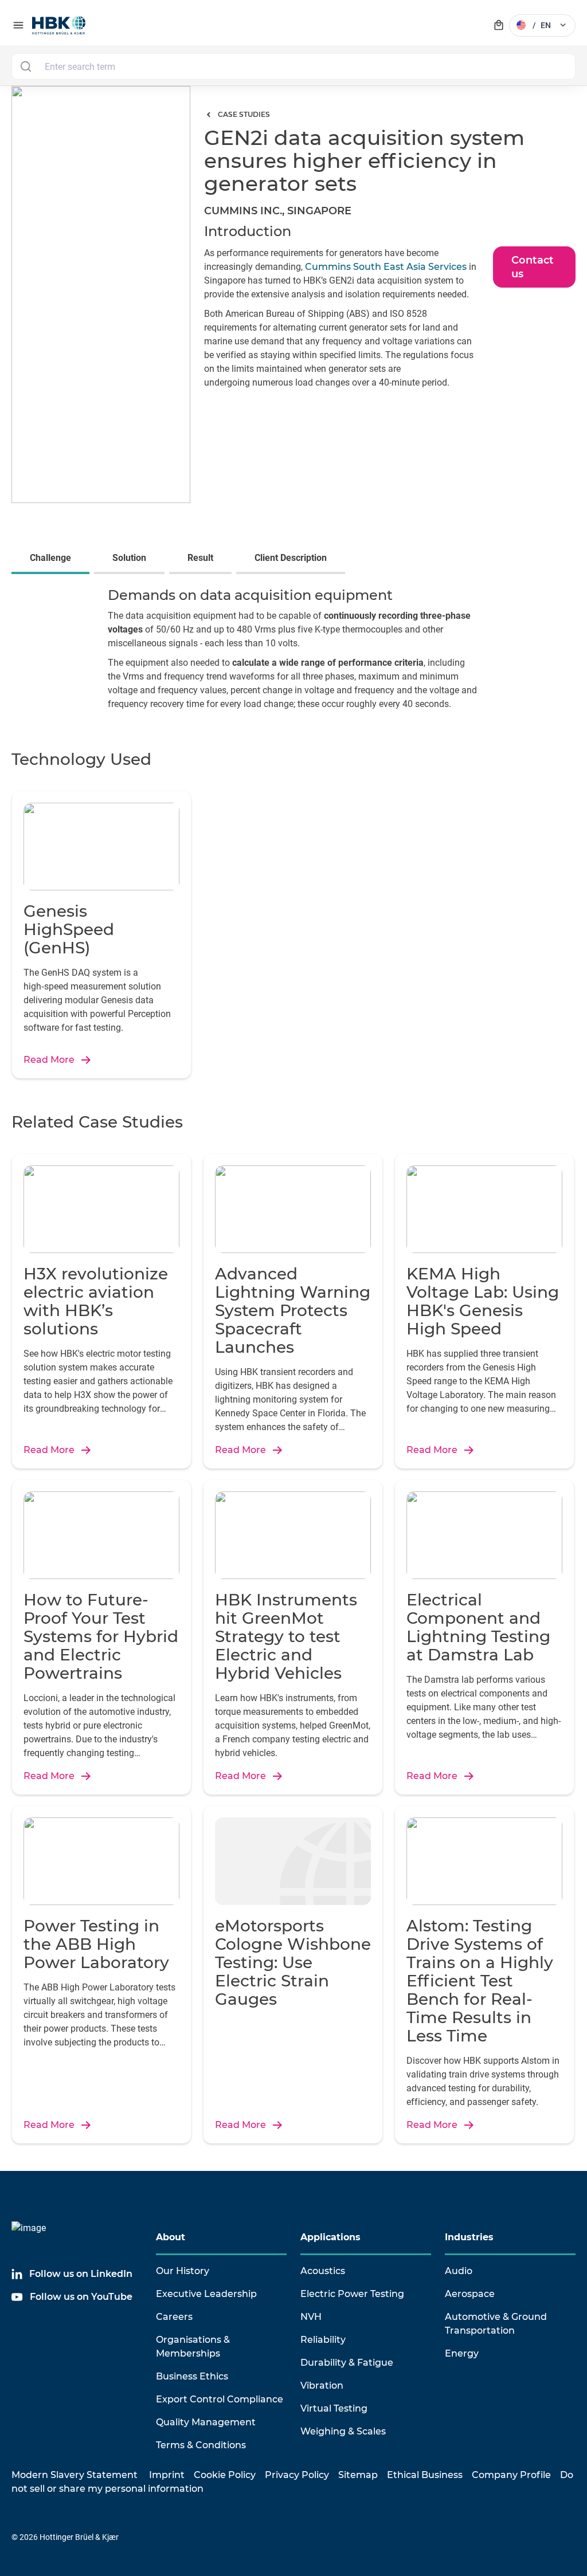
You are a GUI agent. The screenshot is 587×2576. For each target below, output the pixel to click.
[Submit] (26, 66)
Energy (462, 2353)
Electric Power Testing (352, 2294)
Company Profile (511, 2475)
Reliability (323, 2340)
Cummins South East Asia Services (385, 267)
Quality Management (206, 2422)
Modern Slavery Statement (75, 2475)
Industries (469, 2237)
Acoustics (323, 2271)
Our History (183, 2271)
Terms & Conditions (201, 2445)
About (171, 2237)
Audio (459, 2271)
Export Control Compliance (220, 2399)
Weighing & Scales (343, 2431)
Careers (174, 2317)
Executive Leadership (206, 2294)
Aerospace (470, 2294)
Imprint (167, 2475)
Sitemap (358, 2475)
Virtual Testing (334, 2408)
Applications (330, 2237)
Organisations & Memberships (193, 2347)
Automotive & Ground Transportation (496, 2324)
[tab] (53, 559)
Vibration (322, 2385)
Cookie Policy (225, 2475)
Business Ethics (192, 2376)
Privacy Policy (297, 2475)
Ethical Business (425, 2475)
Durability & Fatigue (347, 2363)
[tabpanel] (293, 653)
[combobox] (293, 66)
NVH (311, 2317)
